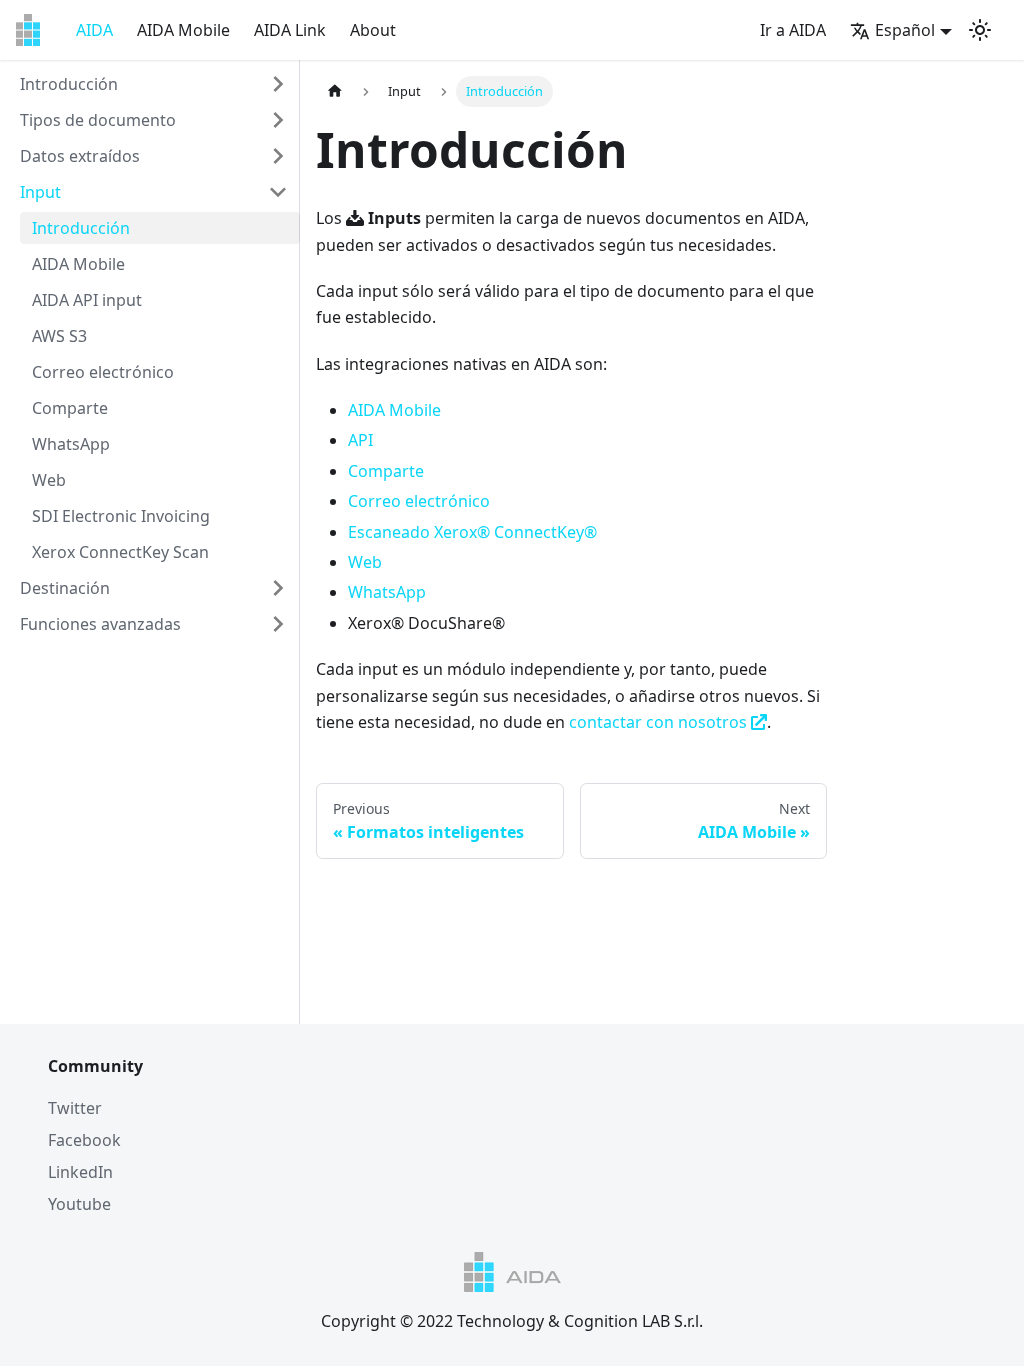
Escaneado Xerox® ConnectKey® (472, 532)
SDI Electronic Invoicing (121, 516)
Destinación (65, 588)
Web (49, 480)
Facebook (84, 1140)
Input (40, 192)
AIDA (94, 30)
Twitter (75, 1108)
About (373, 30)
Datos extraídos (80, 156)
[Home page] (335, 91)
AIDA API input (87, 300)
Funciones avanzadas (100, 624)
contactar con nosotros (660, 722)
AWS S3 (59, 336)
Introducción (69, 84)
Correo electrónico (103, 372)
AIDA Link (290, 30)
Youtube (79, 1204)
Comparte (70, 408)
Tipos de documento (98, 120)
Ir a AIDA (793, 30)
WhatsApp (71, 444)
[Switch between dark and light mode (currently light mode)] (980, 30)
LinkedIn (80, 1172)
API (360, 440)
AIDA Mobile (183, 30)
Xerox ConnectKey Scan (120, 552)
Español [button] (905, 30)
